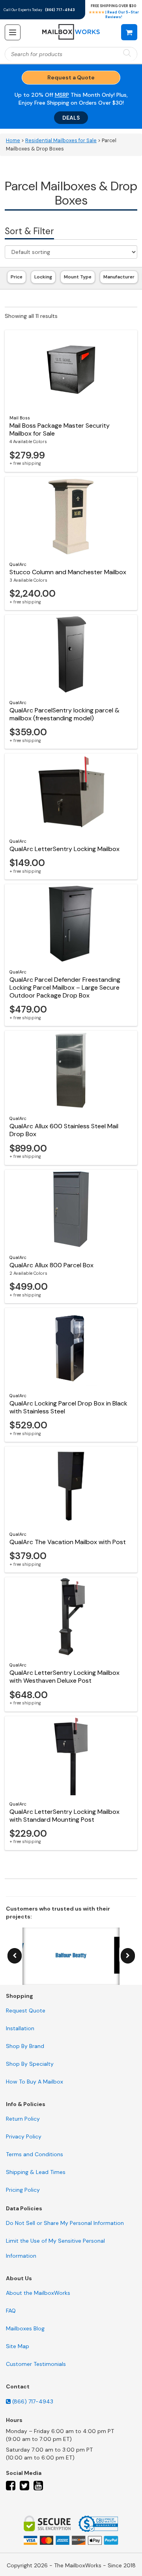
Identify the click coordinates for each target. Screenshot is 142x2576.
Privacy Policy (24, 2136)
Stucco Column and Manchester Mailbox (68, 572)
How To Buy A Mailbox (35, 2082)
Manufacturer (119, 277)
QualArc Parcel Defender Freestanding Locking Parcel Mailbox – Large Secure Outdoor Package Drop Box (65, 987)
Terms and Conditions (35, 2154)
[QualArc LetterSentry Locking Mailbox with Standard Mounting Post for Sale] (71, 1756)
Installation (20, 2028)
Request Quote (26, 2010)
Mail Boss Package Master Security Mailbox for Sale (60, 429)
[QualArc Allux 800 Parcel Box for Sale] (71, 1209)
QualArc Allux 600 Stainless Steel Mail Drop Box (64, 1130)
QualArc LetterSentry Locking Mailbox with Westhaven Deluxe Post (64, 1677)
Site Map (18, 2346)
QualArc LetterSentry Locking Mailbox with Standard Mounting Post (64, 1816)
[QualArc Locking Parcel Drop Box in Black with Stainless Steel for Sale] (71, 1347)
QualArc (18, 564)
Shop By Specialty (30, 2064)
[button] (129, 32)
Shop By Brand (25, 2046)
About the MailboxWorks (38, 2293)
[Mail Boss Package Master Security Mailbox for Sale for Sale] (71, 370)
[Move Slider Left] (15, 1956)
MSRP (62, 95)
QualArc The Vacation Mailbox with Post (68, 1542)
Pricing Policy (23, 2190)
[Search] (127, 54)
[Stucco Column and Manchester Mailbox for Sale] (71, 516)
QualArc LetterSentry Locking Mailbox (64, 849)
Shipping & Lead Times (36, 2172)
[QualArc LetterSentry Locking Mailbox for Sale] (71, 793)
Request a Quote (71, 77)
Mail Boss (20, 418)
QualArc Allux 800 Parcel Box (51, 1265)
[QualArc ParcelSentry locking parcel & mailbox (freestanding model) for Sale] (71, 654)
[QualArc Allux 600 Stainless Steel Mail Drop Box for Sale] (71, 1070)
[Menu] (13, 32)
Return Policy (23, 2119)
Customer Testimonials (36, 2364)
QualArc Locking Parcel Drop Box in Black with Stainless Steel (68, 1407)
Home (13, 141)
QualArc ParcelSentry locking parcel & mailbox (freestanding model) (64, 714)
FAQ (11, 2311)
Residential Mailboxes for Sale (61, 141)
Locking (43, 277)
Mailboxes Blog (25, 2328)
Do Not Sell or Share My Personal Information (65, 2223)
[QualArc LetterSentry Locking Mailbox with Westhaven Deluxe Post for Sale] (71, 1617)
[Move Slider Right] (128, 1956)
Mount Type (78, 277)
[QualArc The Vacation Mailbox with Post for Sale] (71, 1486)
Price (17, 277)
